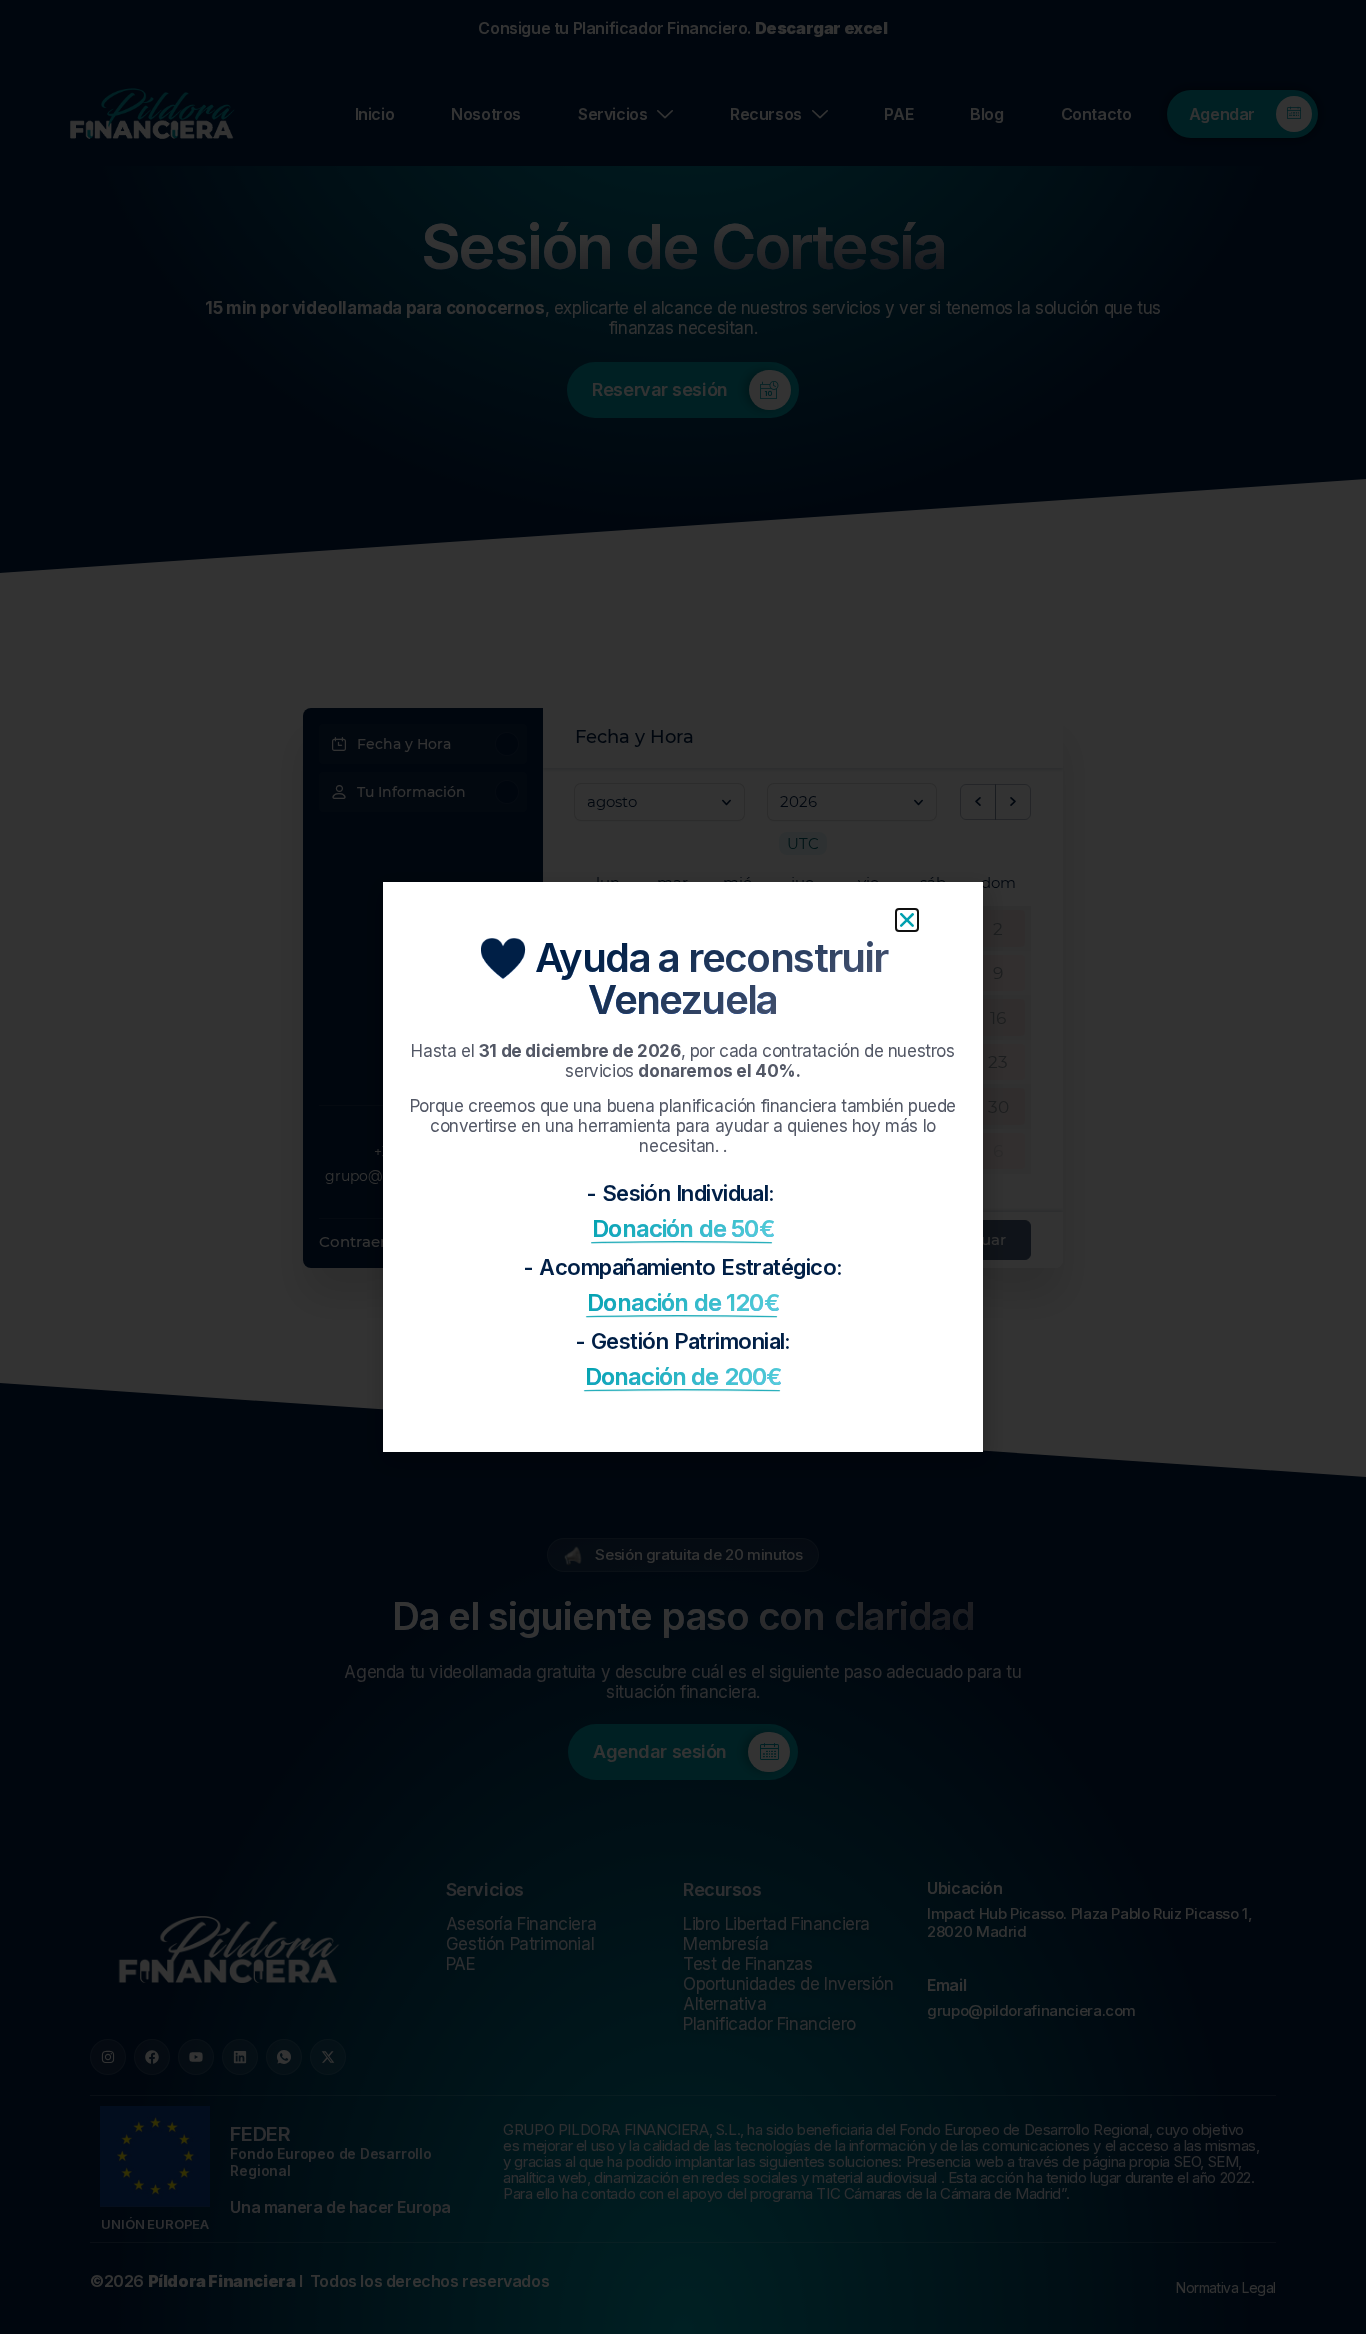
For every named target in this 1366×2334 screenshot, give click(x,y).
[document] (683, 1167)
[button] (907, 920)
